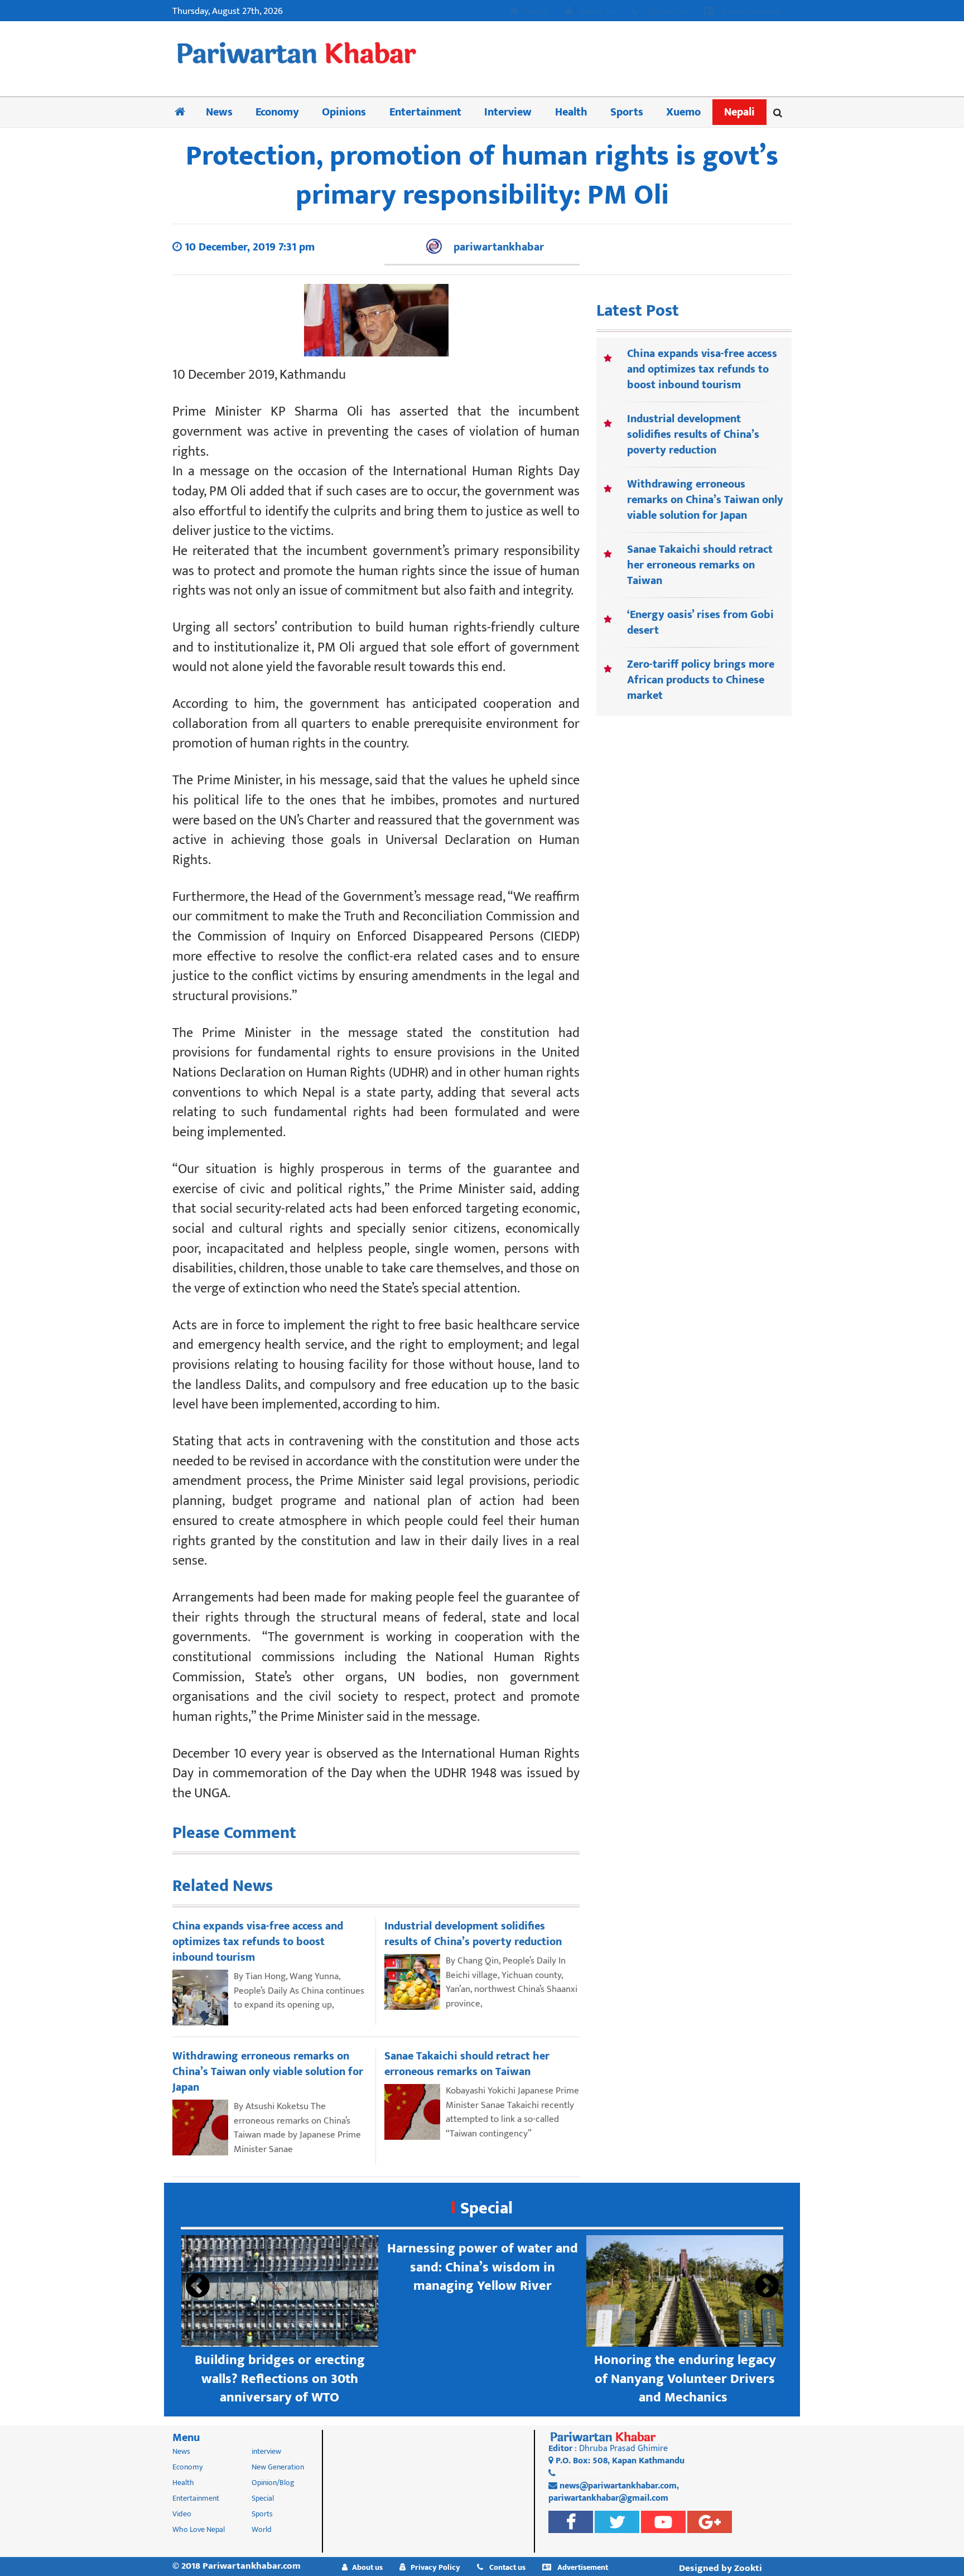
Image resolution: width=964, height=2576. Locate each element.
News (219, 112)
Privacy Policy (435, 2567)
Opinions (344, 112)
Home (536, 12)
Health (571, 112)
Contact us (665, 12)
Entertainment (425, 112)
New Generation (278, 2467)
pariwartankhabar (499, 247)
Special (486, 2208)
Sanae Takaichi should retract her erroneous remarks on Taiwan (700, 565)
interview (266, 2451)
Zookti (748, 2568)
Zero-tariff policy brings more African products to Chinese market (701, 680)
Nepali (739, 112)
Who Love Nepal (199, 2529)
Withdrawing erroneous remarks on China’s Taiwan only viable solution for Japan (705, 500)
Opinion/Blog (273, 2483)
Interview (508, 112)
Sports (627, 112)
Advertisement (750, 12)
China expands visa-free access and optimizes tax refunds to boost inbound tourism (702, 369)
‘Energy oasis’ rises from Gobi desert (700, 623)
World (262, 2529)
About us (596, 12)
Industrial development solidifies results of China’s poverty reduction (693, 435)
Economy (277, 112)
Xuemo (683, 112)
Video (182, 2514)
